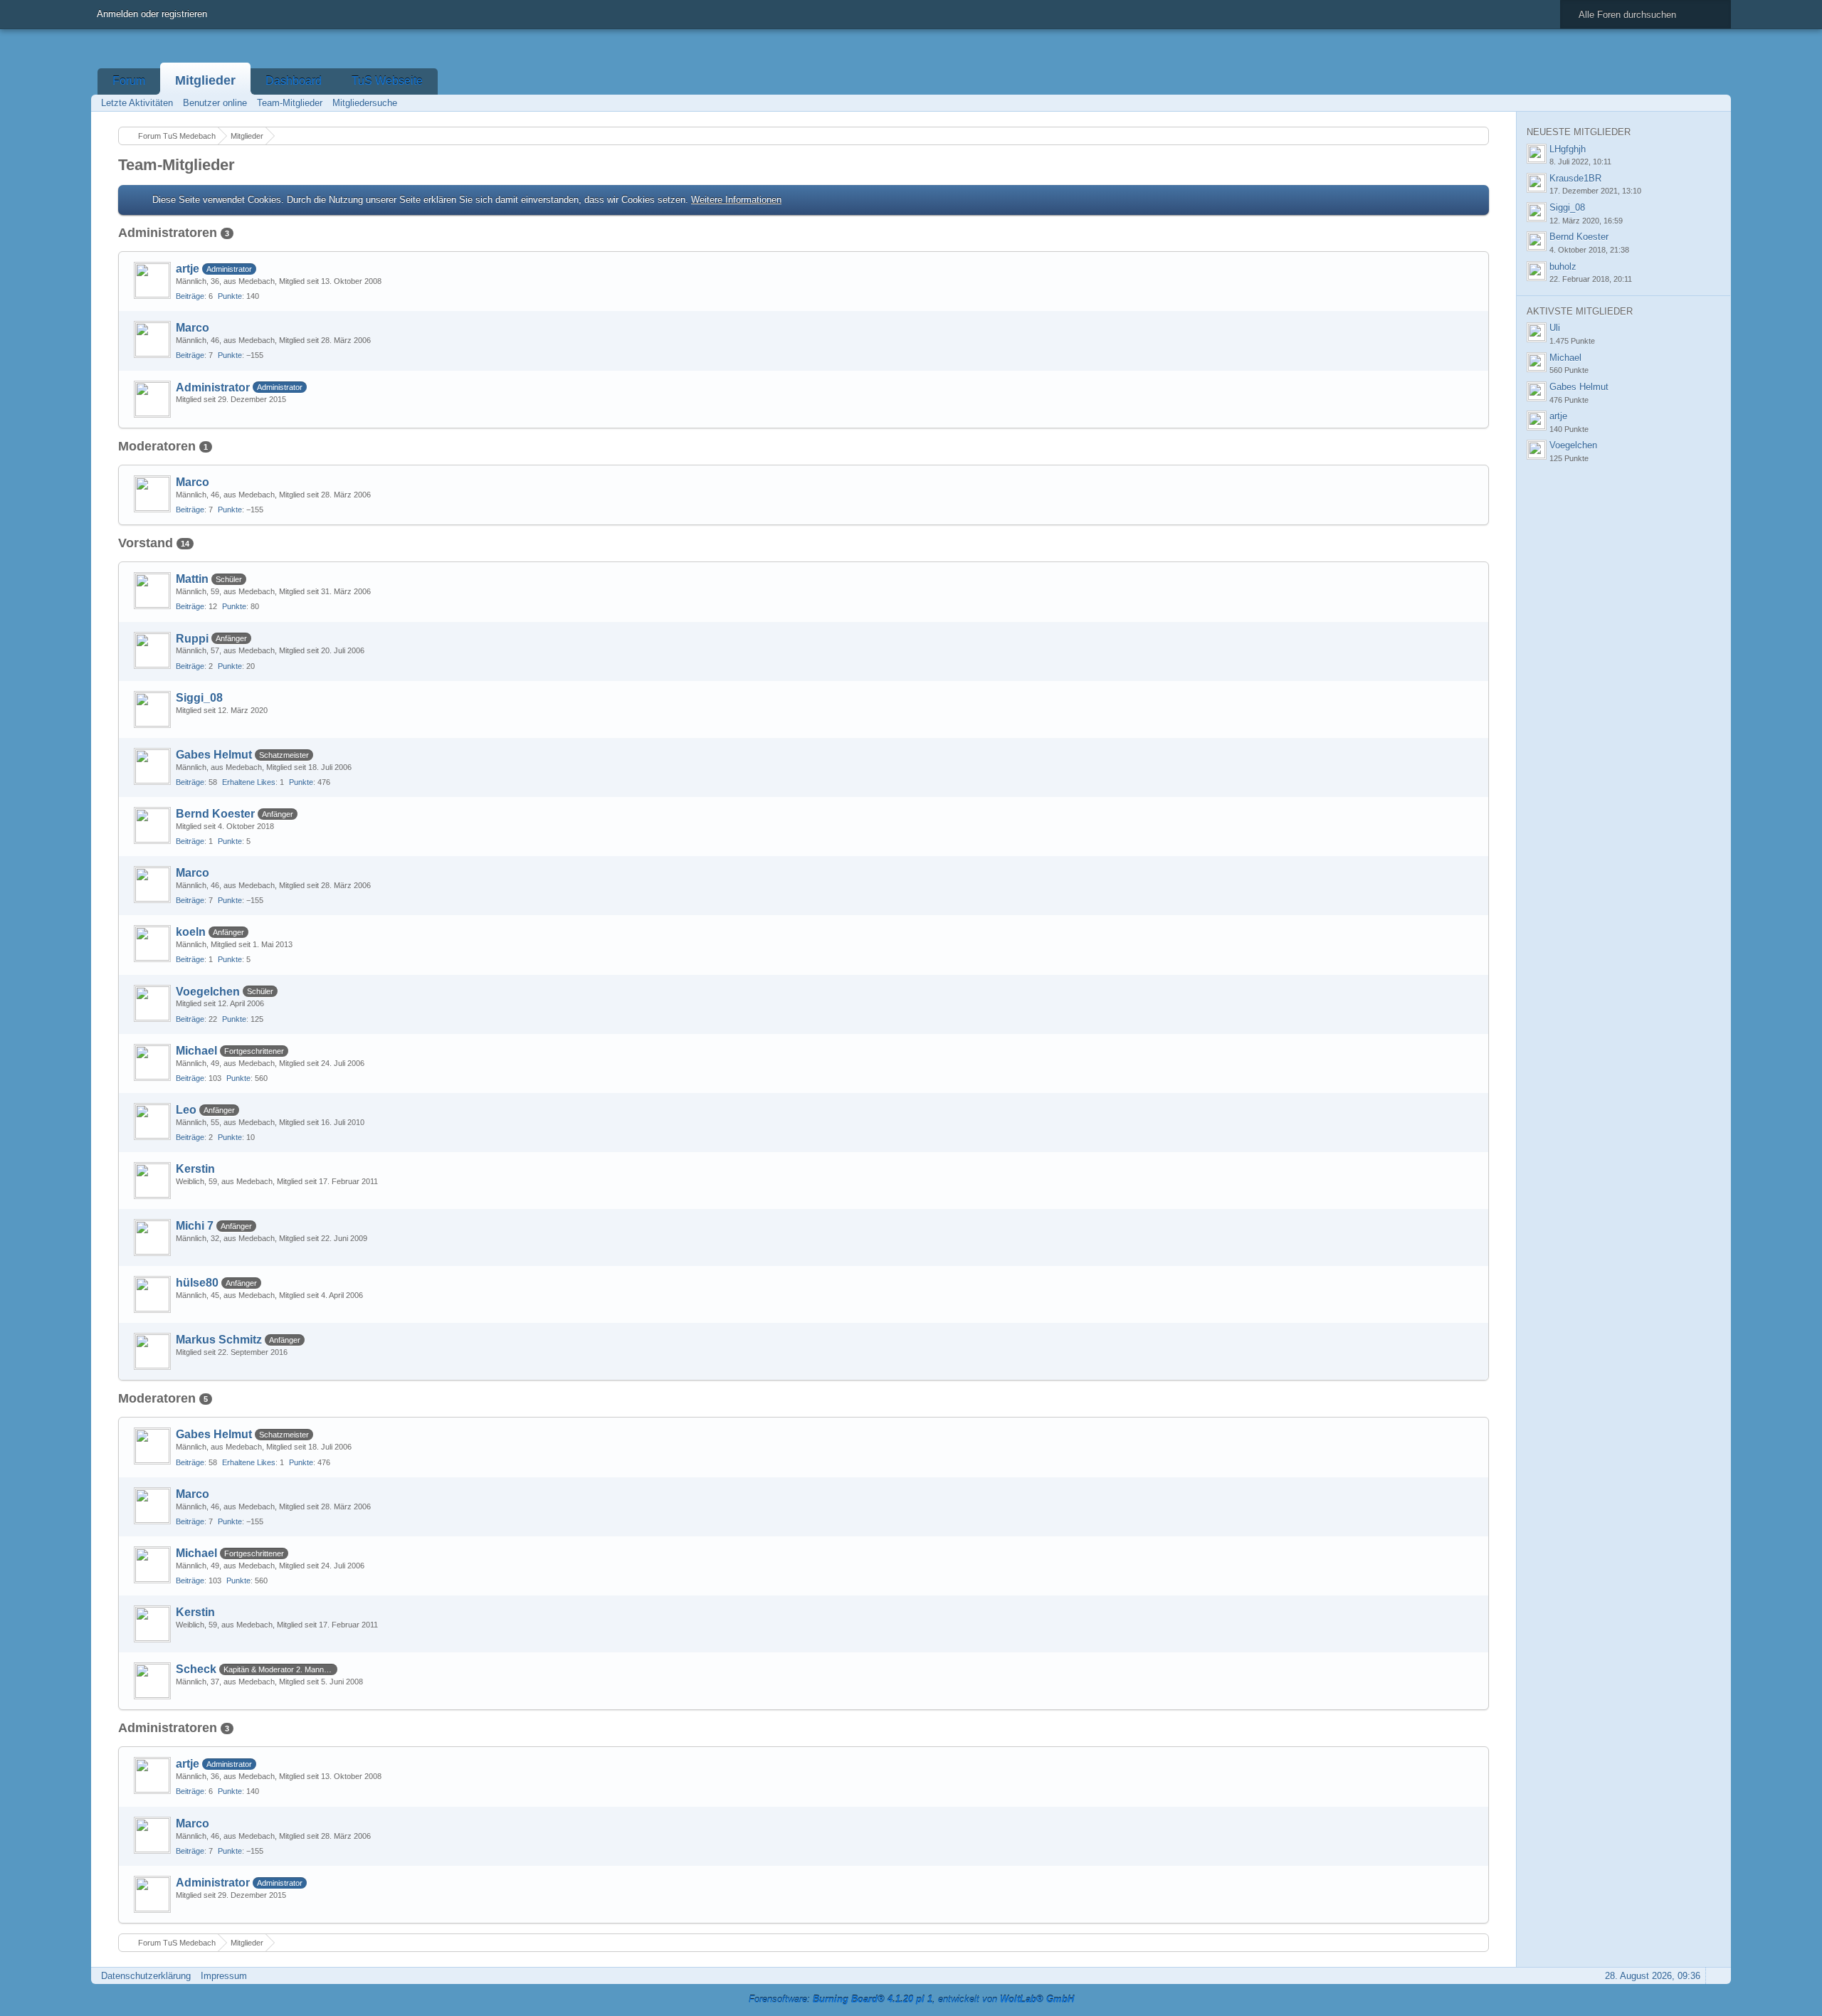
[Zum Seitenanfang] (1716, 1976)
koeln (191, 932)
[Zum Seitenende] (1716, 103)
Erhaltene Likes (249, 782)
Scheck (196, 1669)
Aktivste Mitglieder (1580, 311)
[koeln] (152, 944)
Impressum (224, 1976)
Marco (193, 328)
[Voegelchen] (152, 1003)
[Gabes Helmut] (152, 766)
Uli (1555, 328)
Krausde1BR (1575, 178)
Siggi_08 (199, 698)
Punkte (230, 296)
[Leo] (152, 1122)
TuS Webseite (387, 81)
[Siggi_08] (152, 709)
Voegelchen (208, 992)
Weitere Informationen (736, 200)
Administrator (213, 387)
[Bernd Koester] (152, 825)
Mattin (192, 579)
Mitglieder (205, 80)
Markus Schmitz (219, 1340)
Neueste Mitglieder (1579, 132)
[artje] (152, 280)
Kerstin (195, 1169)
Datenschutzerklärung (146, 1976)
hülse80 (197, 1283)
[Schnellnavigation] (1696, 103)
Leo (186, 1110)
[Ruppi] (152, 650)
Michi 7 (195, 1226)
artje (188, 269)
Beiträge (190, 296)
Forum (129, 81)
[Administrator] (152, 399)
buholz (1563, 266)
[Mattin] (152, 591)
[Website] (1468, 326)
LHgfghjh (1568, 149)
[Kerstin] (152, 1181)
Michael (196, 1051)
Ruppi (192, 639)
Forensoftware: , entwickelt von (911, 1999)
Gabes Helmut (214, 755)
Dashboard (294, 81)
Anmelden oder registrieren (152, 14)
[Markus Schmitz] (152, 1351)
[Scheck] (152, 1681)
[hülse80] (152, 1294)
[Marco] (152, 339)
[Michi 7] (152, 1237)
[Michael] (152, 1062)
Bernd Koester (215, 814)
